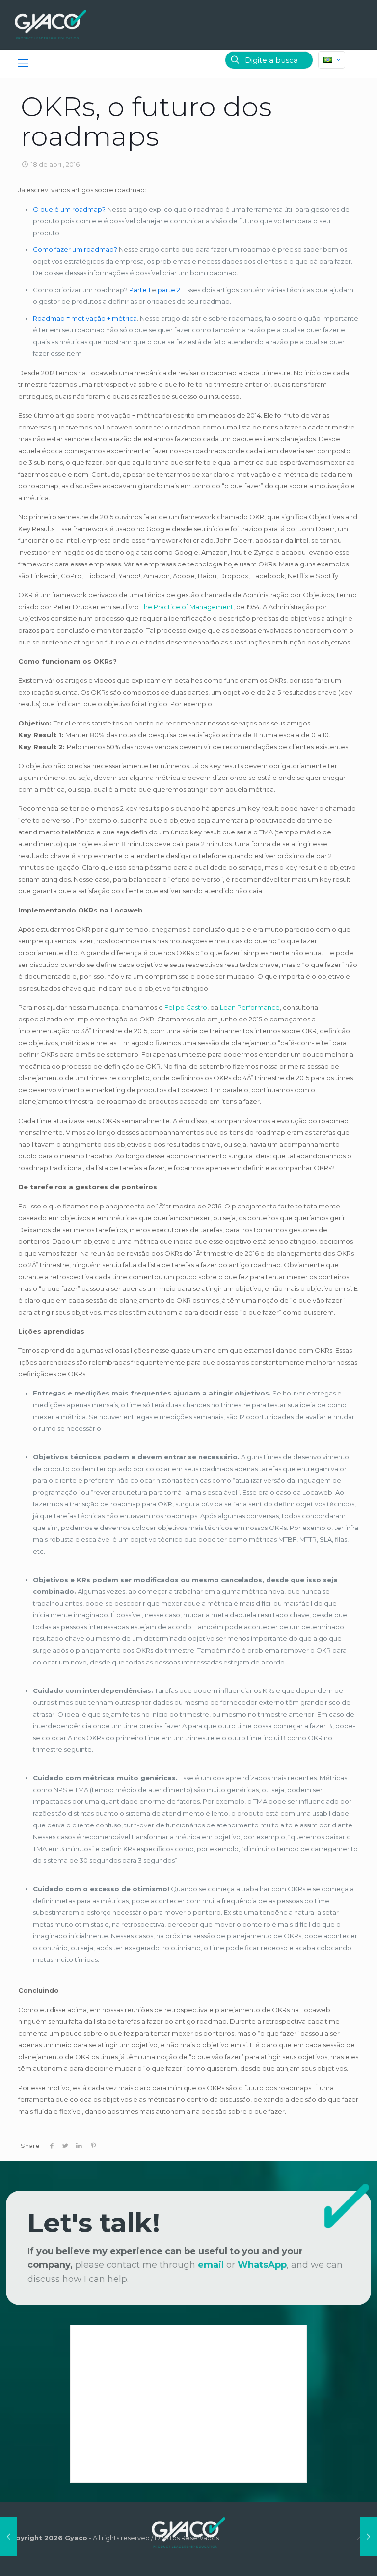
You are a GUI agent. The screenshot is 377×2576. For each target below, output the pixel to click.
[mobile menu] (23, 63)
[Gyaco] (51, 25)
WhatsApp (262, 2265)
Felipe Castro (186, 1007)
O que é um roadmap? (69, 209)
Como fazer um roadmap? (75, 249)
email (211, 2265)
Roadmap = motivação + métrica (85, 318)
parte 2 (169, 290)
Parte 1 (140, 290)
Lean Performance (250, 1007)
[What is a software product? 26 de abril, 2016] (368, 2537)
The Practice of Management (187, 607)
